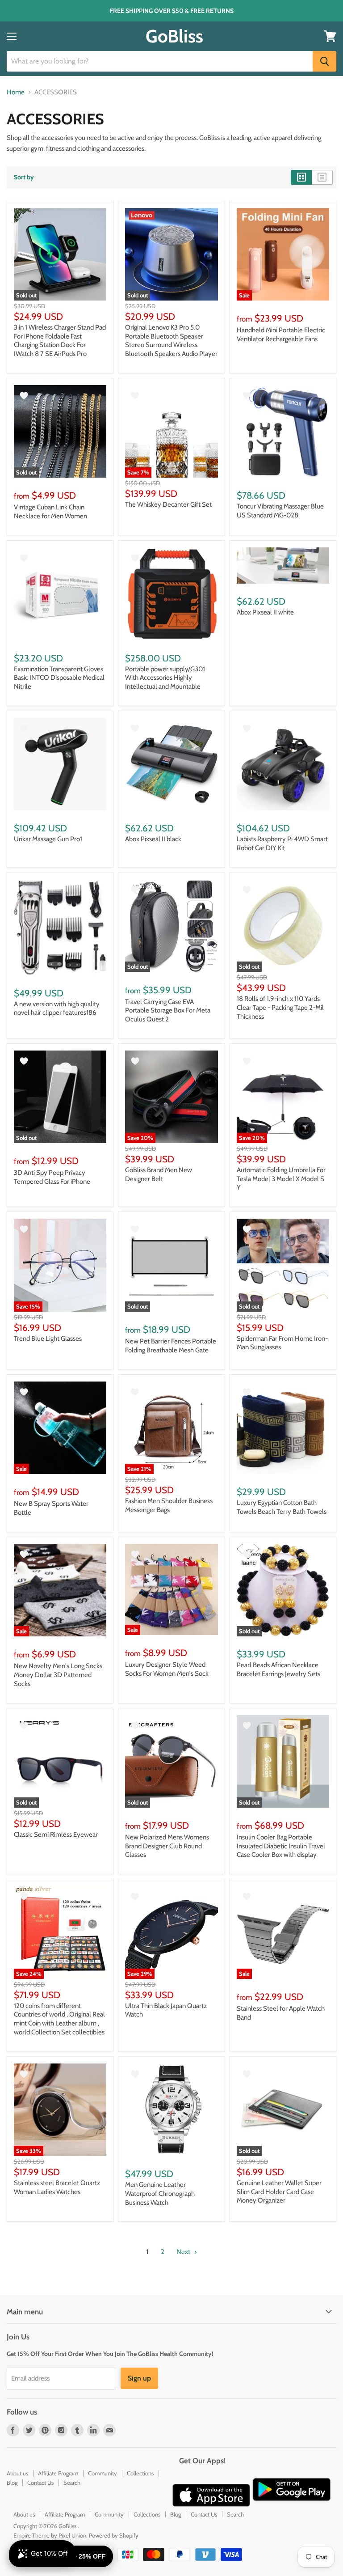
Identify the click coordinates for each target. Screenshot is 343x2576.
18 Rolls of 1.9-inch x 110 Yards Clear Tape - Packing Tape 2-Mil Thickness (280, 1007)
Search (72, 2483)
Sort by (24, 177)
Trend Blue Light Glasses (48, 1339)
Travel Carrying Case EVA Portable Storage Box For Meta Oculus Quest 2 (168, 1010)
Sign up (139, 2378)
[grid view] (301, 177)
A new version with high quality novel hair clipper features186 (57, 1008)
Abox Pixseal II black (153, 839)
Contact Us (40, 2483)
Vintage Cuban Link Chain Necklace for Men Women (50, 512)
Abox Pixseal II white (265, 612)
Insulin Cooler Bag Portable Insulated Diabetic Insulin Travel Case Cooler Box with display (281, 1846)
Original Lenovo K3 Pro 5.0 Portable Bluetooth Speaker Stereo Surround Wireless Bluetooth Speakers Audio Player (171, 341)
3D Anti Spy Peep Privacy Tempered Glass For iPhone (52, 1177)
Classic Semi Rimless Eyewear (56, 1835)
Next (184, 2252)
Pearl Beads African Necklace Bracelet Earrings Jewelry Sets (278, 1669)
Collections (140, 2473)
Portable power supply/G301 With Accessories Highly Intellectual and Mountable (165, 678)
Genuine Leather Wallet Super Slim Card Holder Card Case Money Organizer (279, 2192)
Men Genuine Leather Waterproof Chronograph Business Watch (160, 2193)
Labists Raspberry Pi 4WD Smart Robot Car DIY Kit (282, 843)
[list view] (322, 177)
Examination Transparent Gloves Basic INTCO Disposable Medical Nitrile (59, 678)
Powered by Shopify (114, 2535)
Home (16, 92)
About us (17, 2473)
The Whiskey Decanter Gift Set (168, 504)
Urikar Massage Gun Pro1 (48, 839)
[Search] (324, 61)
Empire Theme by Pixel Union (50, 2535)
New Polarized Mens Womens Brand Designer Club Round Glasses (167, 1846)
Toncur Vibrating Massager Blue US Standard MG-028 (280, 511)
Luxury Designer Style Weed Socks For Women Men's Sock (167, 1669)
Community (102, 2473)
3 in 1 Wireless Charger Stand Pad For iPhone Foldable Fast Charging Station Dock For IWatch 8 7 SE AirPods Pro (60, 341)
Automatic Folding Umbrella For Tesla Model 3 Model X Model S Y (281, 1179)
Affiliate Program (58, 2473)
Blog (12, 2483)
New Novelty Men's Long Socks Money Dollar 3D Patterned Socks (58, 1675)
